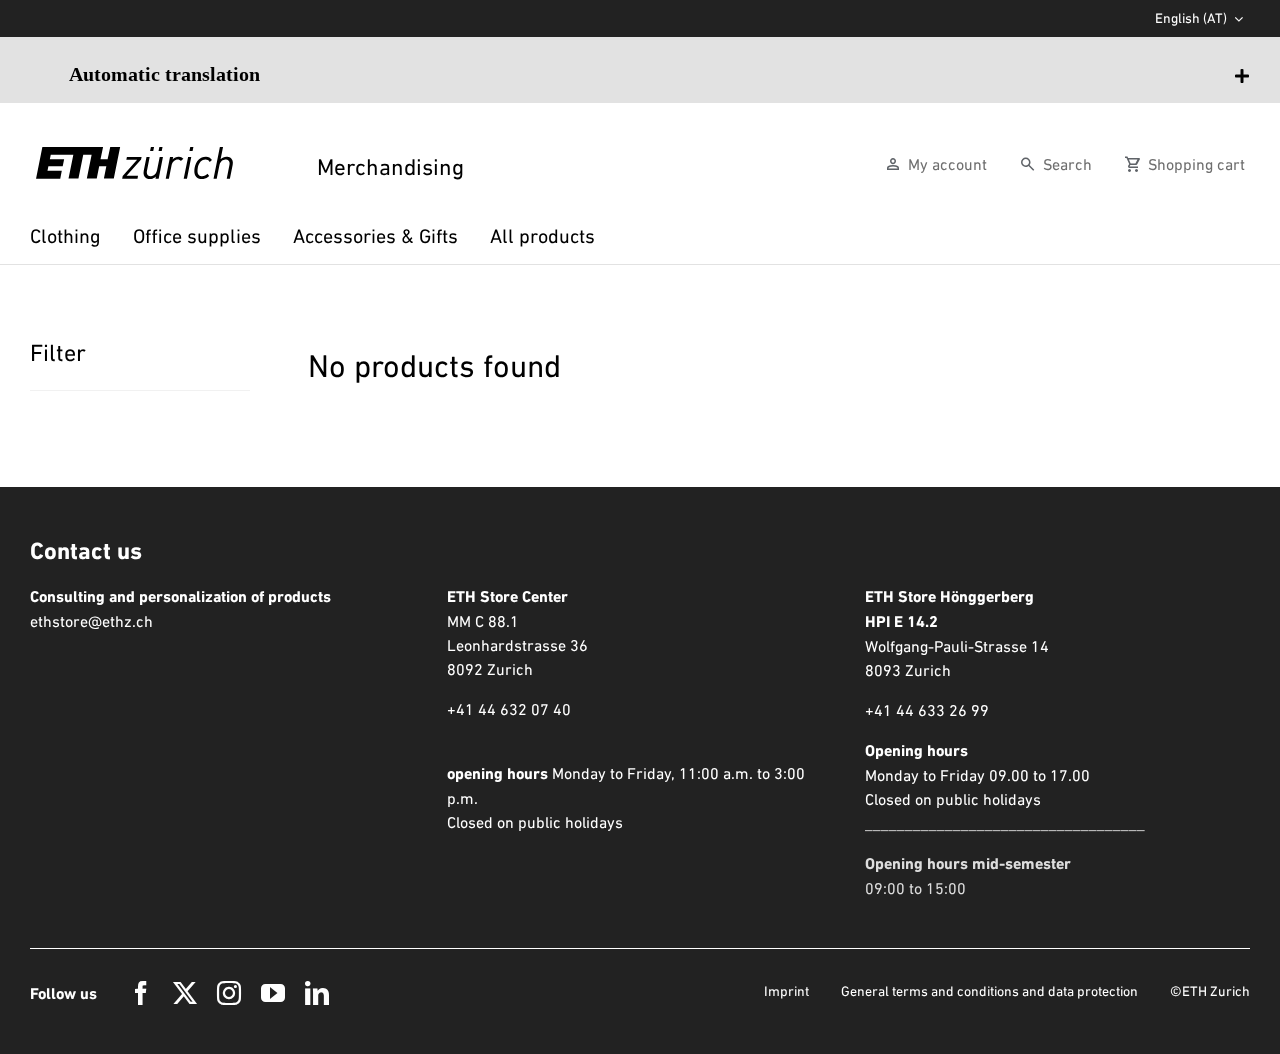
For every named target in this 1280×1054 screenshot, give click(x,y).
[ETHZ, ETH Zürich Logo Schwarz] (134, 157)
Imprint (786, 991)
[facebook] (141, 993)
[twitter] (185, 993)
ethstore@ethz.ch (91, 621)
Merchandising (388, 167)
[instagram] (229, 993)
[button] (659, 74)
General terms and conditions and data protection (989, 991)
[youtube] (273, 993)
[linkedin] (317, 993)
